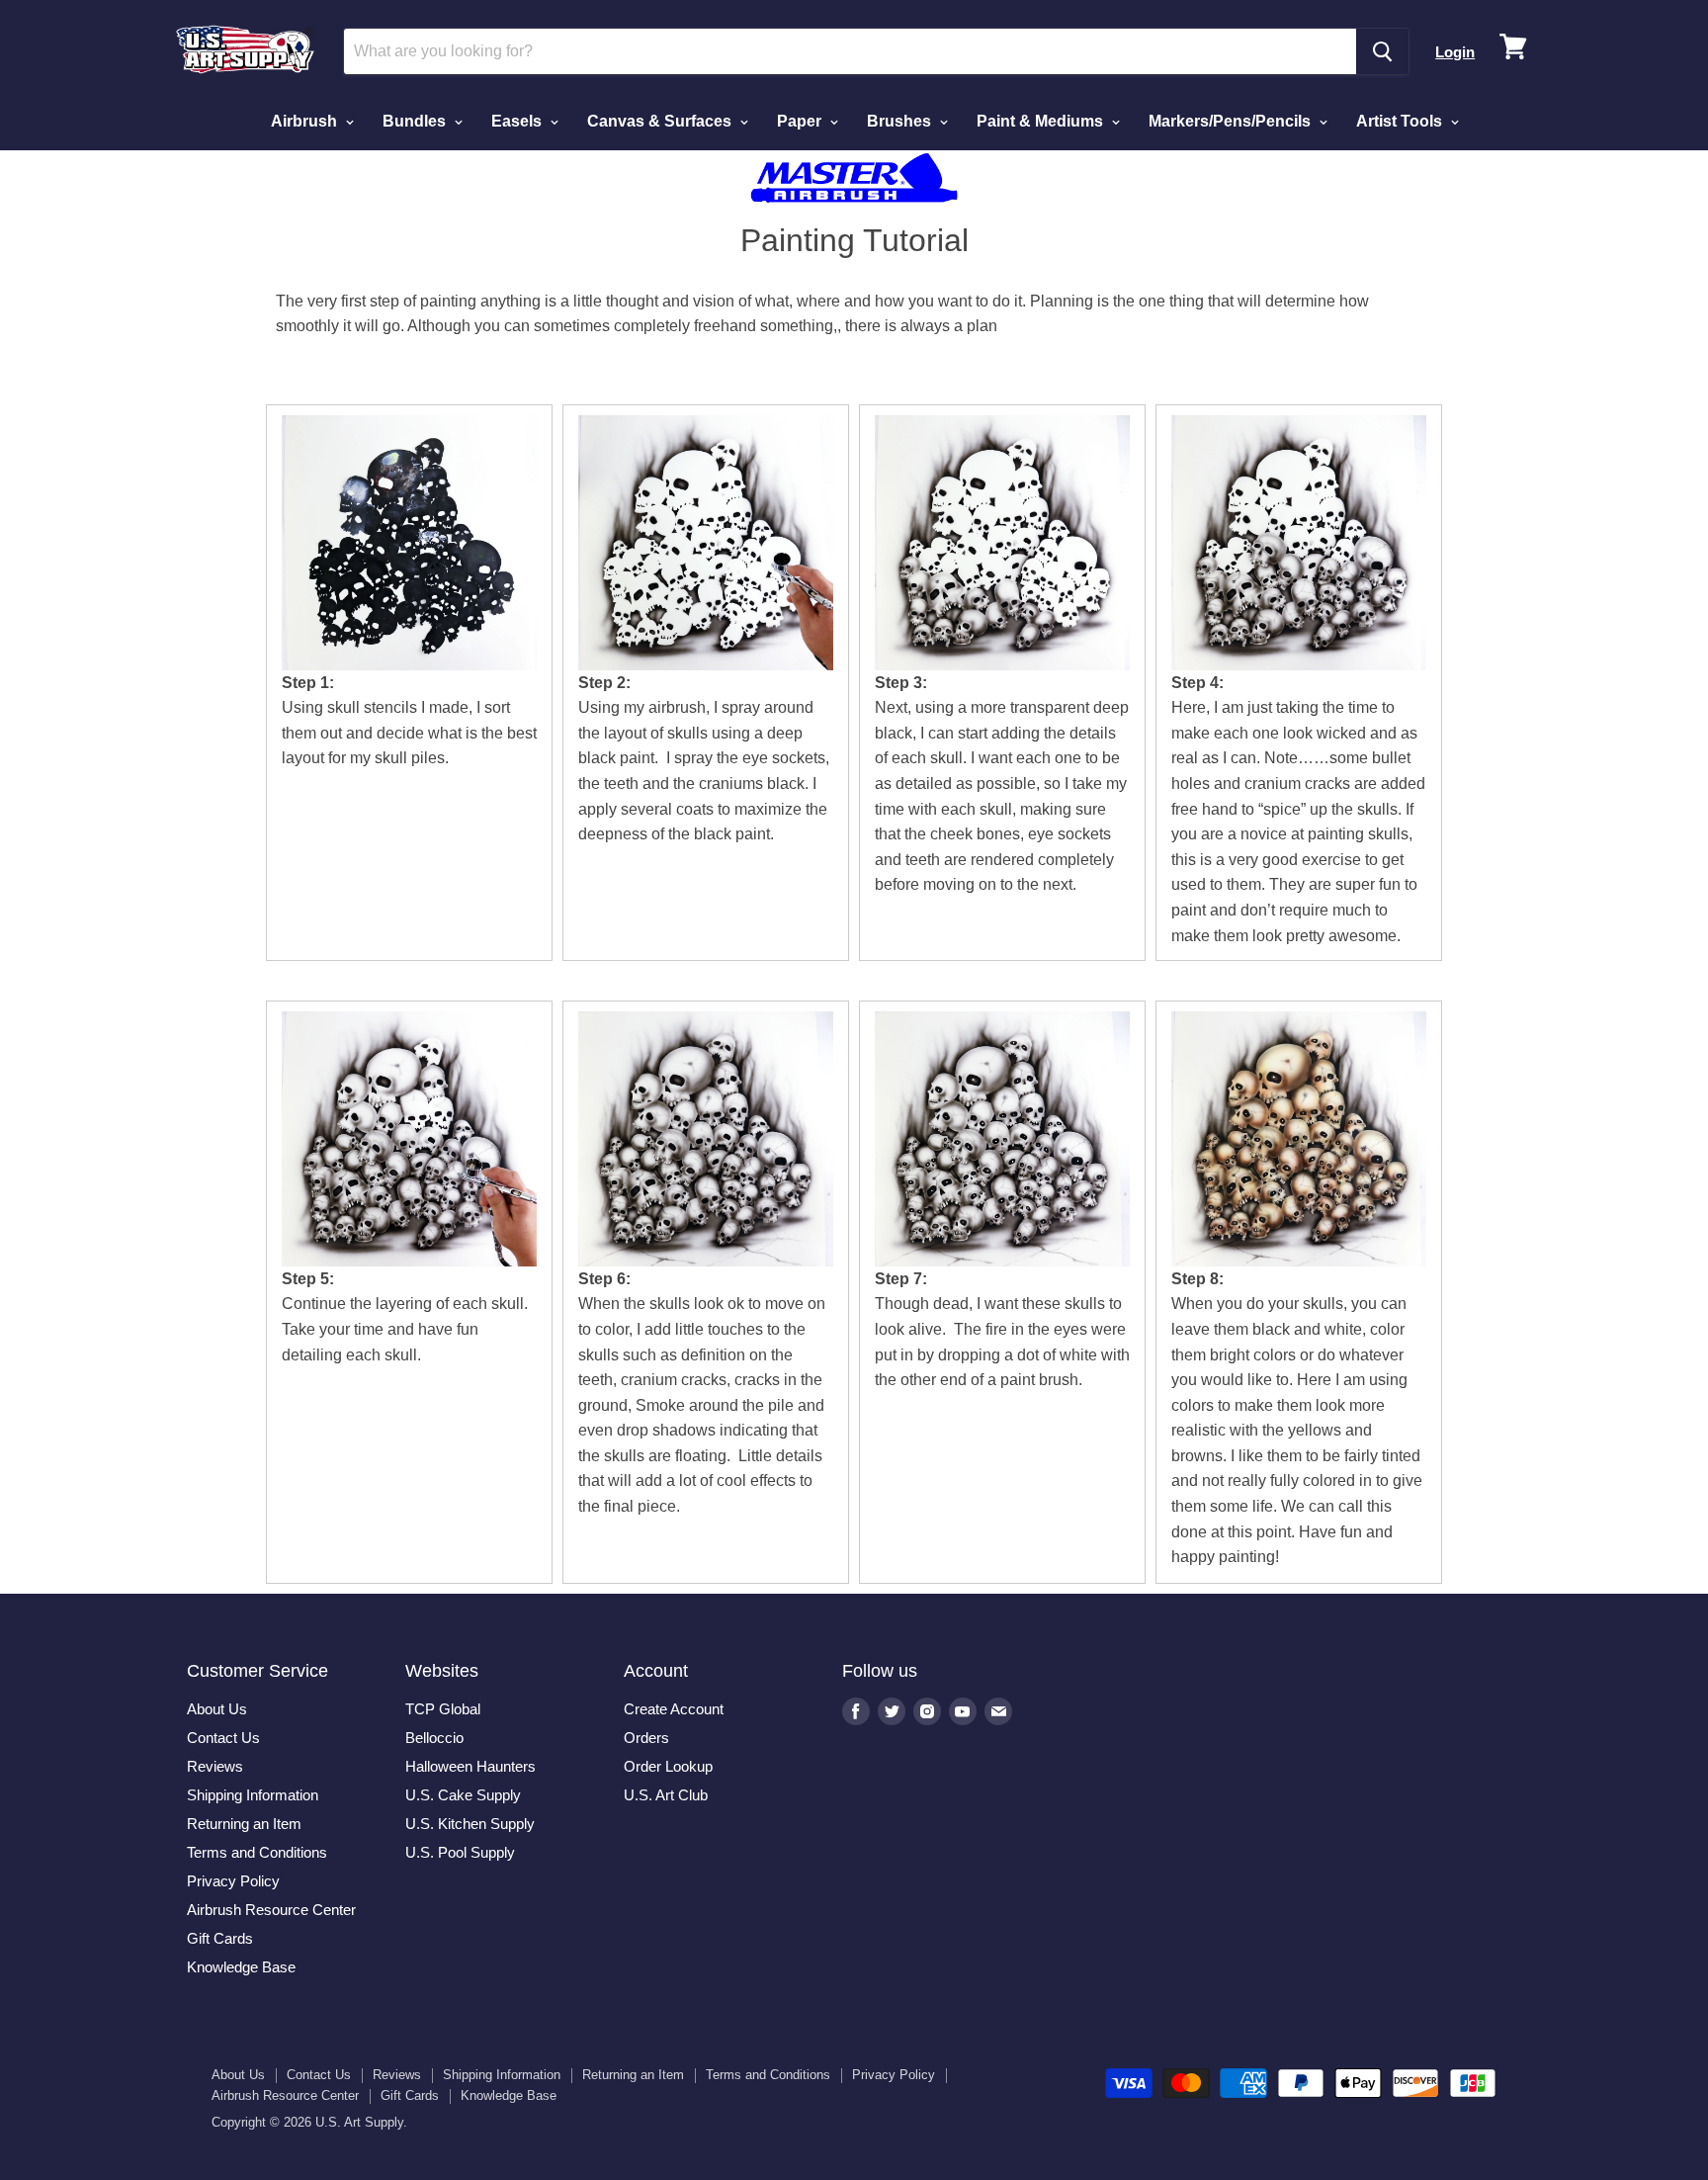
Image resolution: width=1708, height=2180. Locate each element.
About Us (217, 1709)
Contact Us (223, 1738)
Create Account (674, 1709)
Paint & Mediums (1042, 121)
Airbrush (306, 121)
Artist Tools (1401, 121)
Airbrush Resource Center (271, 1910)
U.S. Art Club (666, 1795)
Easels (518, 121)
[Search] (1382, 51)
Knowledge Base (241, 1967)
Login (1455, 52)
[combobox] (850, 51)
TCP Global (443, 1709)
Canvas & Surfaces (661, 121)
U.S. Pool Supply (460, 1852)
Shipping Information (253, 1795)
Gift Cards (220, 1938)
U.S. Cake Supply (463, 1795)
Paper (801, 121)
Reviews (215, 1766)
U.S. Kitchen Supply (470, 1824)
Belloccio (434, 1738)
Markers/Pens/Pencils (1232, 121)
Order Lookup (668, 1766)
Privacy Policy (233, 1881)
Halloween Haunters (470, 1766)
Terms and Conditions (257, 1852)
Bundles (416, 121)
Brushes (901, 121)
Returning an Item (244, 1824)
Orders (646, 1738)
